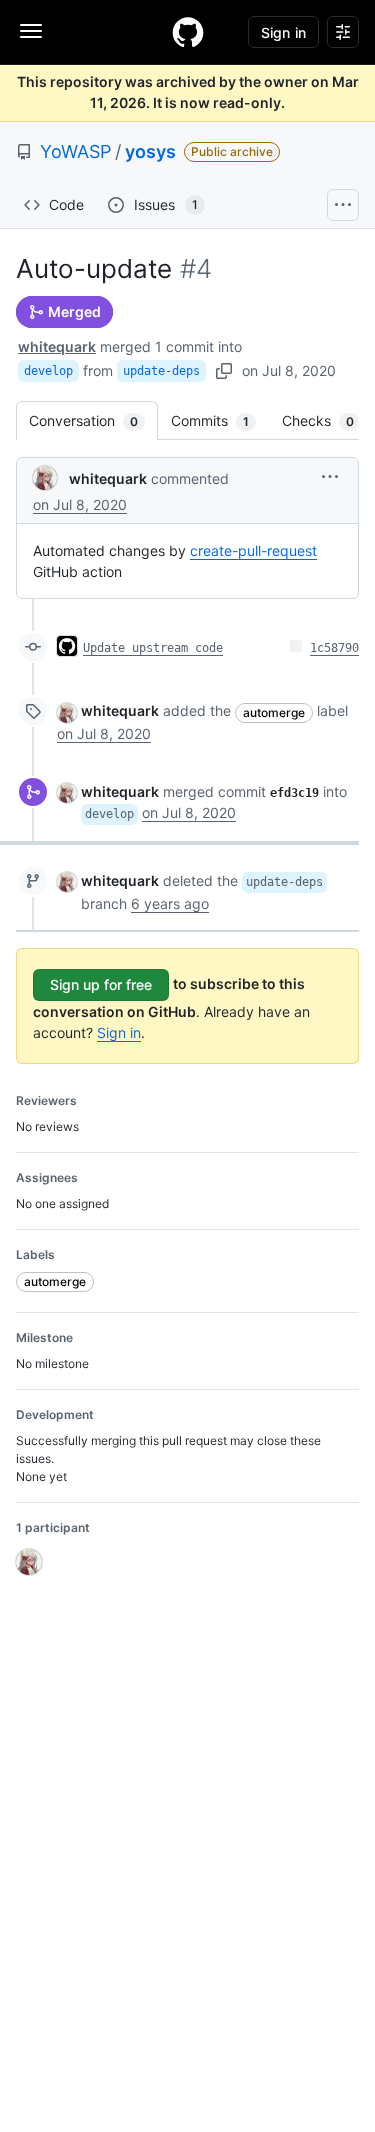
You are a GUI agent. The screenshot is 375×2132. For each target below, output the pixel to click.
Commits (220, 420)
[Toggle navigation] (31, 31)
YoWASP (75, 151)
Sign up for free (101, 984)
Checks (328, 420)
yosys (150, 151)
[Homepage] (188, 32)
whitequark (57, 346)
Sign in (119, 1032)
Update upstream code (153, 648)
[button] (330, 476)
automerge (274, 712)
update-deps (161, 371)
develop (48, 371)
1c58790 (334, 648)
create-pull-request (253, 550)
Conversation (93, 420)
